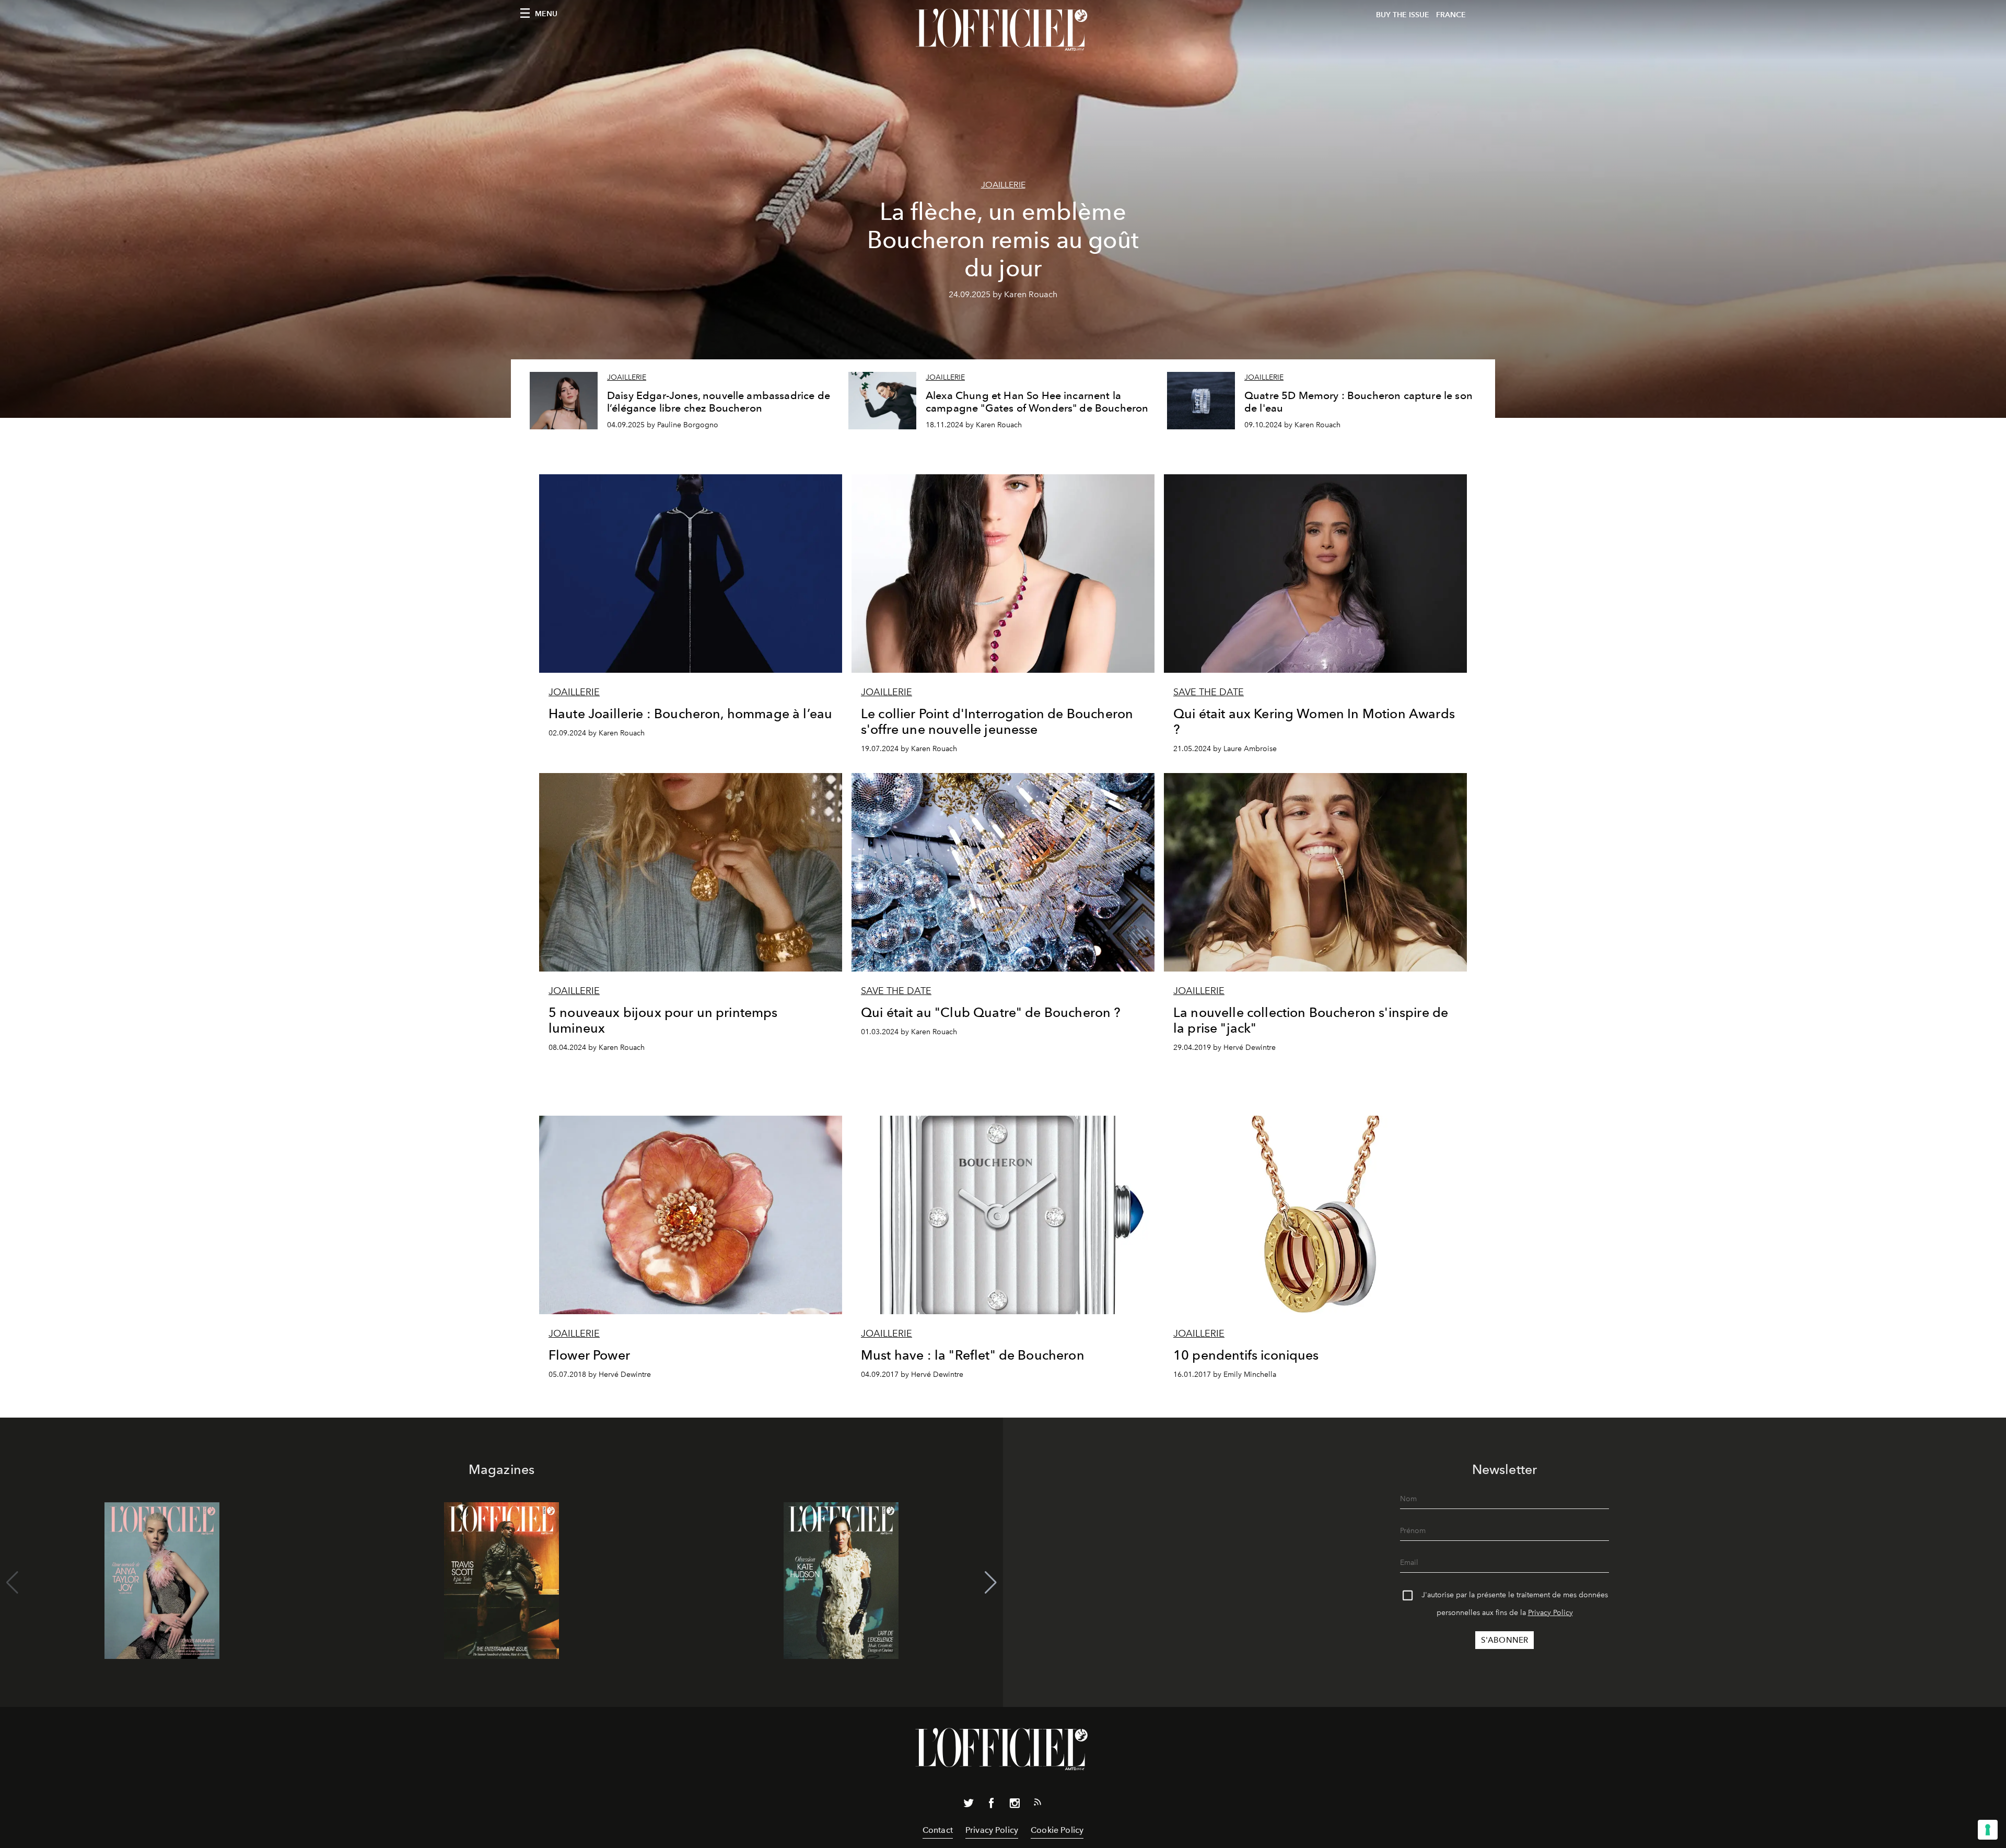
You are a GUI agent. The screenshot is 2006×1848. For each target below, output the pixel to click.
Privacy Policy (1550, 1613)
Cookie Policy (1057, 1830)
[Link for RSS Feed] (1037, 1804)
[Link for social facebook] (992, 1805)
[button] (991, 1583)
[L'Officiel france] (1003, 30)
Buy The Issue (1403, 15)
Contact (938, 1830)
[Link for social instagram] (1014, 1805)
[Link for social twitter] (969, 1805)
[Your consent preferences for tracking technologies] (1988, 1830)
